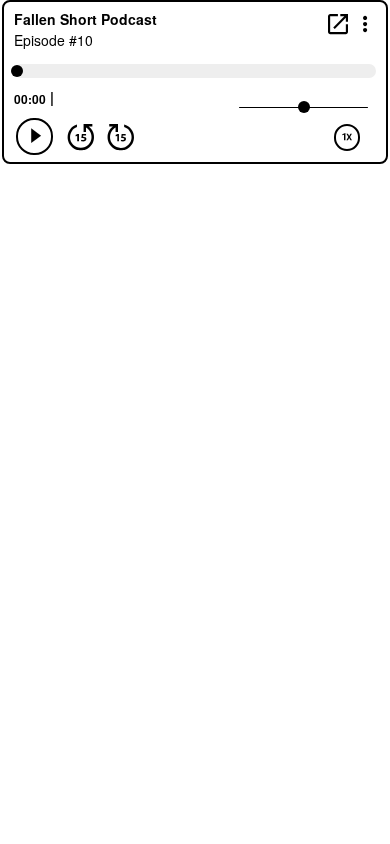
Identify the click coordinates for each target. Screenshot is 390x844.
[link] (338, 23)
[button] (365, 22)
